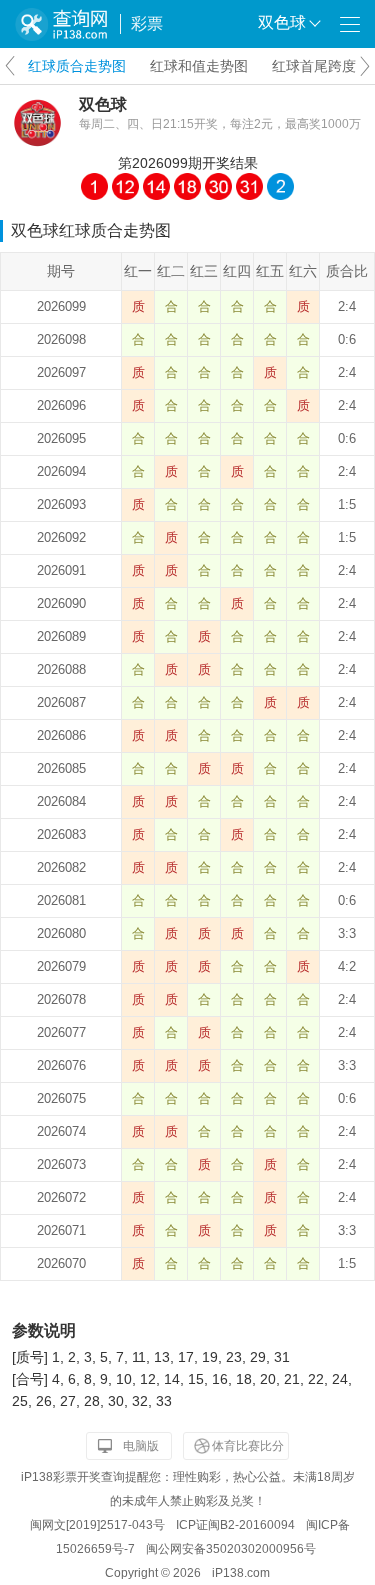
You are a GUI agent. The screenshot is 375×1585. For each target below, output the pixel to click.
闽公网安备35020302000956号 (231, 1549)
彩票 (147, 23)
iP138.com (241, 1573)
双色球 (103, 104)
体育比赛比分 (248, 1446)
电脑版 (141, 1446)
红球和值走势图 (199, 66)
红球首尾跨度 (314, 66)
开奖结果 (230, 163)
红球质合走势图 (77, 66)
